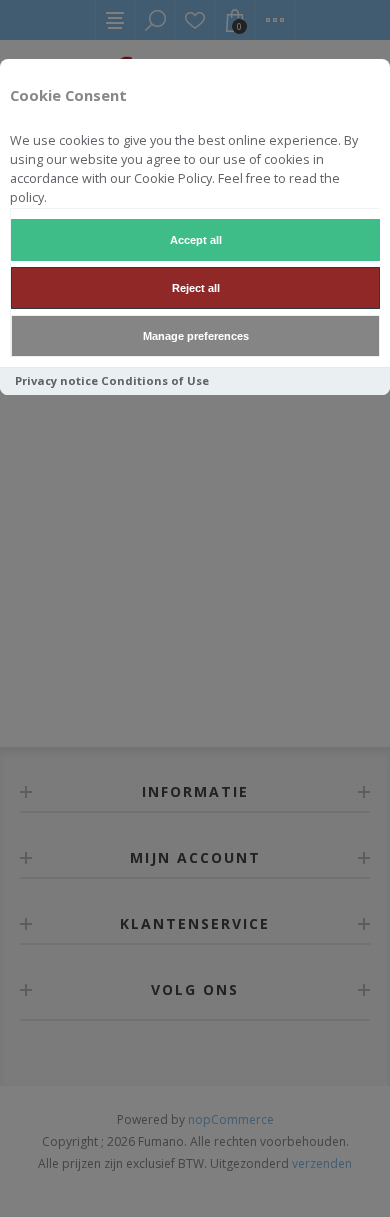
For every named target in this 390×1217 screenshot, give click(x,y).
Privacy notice (56, 380)
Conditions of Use (155, 380)
